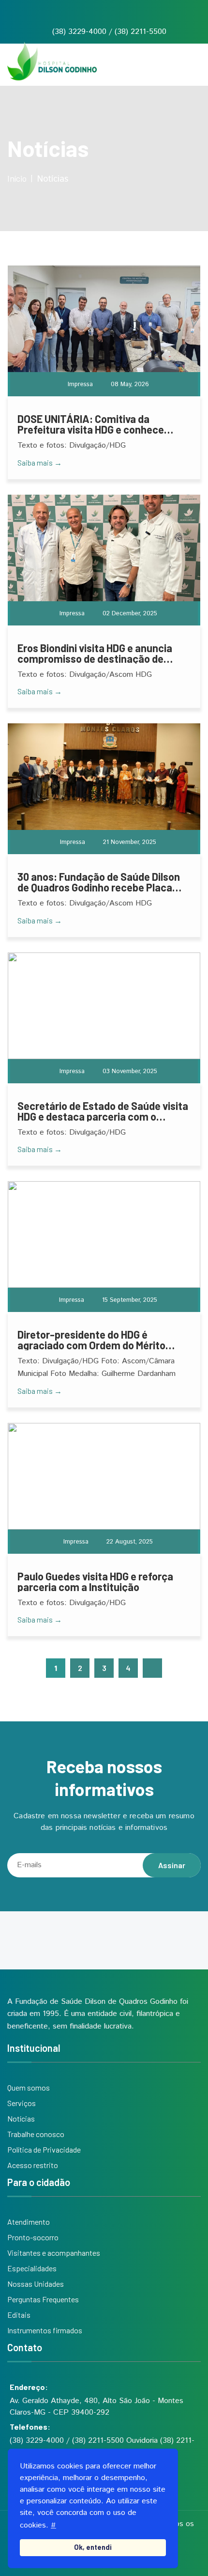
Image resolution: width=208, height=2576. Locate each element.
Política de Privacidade (44, 2149)
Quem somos (29, 2087)
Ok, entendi (93, 2547)
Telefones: (30, 2427)
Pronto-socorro (33, 2237)
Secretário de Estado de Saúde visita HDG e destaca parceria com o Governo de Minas (103, 1111)
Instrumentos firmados (45, 2330)
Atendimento (29, 2222)
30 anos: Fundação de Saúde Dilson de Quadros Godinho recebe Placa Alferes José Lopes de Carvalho (99, 882)
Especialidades (32, 2268)
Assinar (172, 1865)
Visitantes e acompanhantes (54, 2253)
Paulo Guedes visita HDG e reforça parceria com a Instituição (95, 1581)
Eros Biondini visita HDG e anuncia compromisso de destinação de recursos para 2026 (95, 653)
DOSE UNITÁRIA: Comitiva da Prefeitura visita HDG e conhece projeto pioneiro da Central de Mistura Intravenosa (91, 424)
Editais (19, 2315)
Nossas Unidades (36, 2284)
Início (17, 178)
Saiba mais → (40, 462)
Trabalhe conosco (36, 2134)
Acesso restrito (33, 2165)
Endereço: (29, 2387)
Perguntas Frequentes (43, 2299)
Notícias (21, 2118)
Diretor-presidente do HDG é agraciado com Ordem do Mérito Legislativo (91, 1340)
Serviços (22, 2103)
